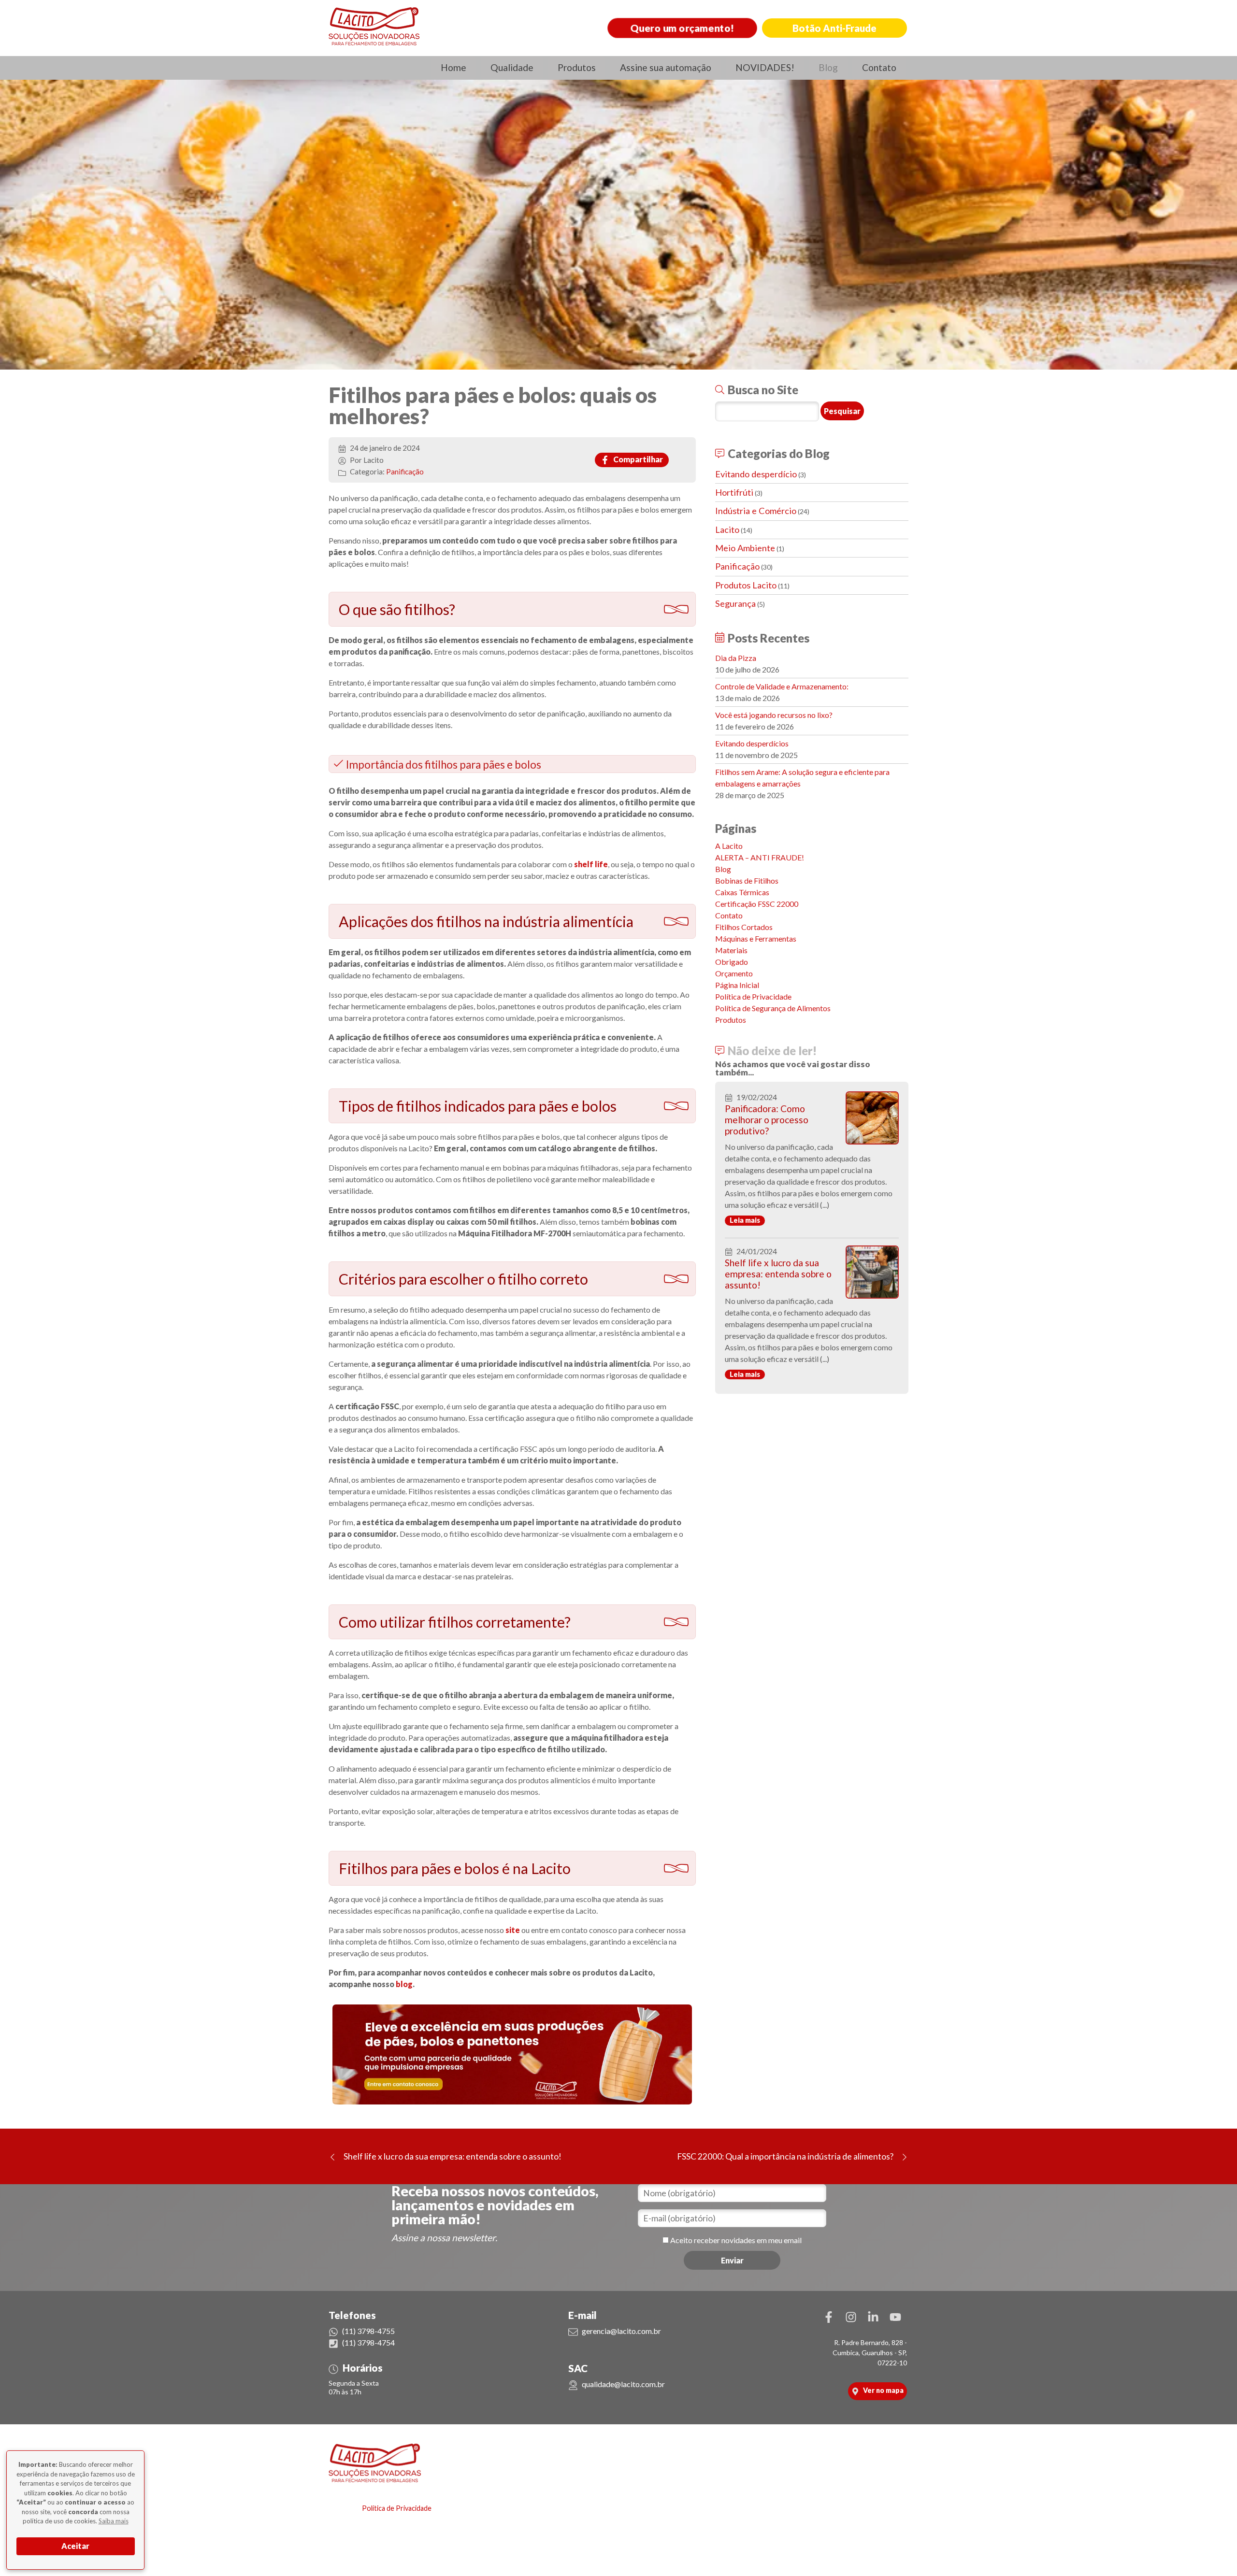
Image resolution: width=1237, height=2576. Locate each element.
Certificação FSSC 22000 (757, 904)
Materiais (731, 950)
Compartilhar (637, 459)
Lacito (727, 530)
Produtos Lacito (746, 585)
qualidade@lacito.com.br (623, 2384)
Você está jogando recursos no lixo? (774, 715)
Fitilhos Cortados (744, 927)
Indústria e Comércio (756, 511)
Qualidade (512, 67)
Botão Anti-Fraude (834, 28)
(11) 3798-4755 (368, 2331)
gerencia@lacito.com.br (621, 2331)
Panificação (405, 472)
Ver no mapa (883, 2390)
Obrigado (732, 962)
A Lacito (729, 846)
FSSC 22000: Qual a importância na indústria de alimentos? (785, 2156)
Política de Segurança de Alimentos (773, 1008)
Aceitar (75, 2546)
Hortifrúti (734, 492)
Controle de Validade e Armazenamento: (782, 686)
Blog (828, 67)
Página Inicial (737, 985)
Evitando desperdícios (752, 743)
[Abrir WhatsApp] (1213, 2552)
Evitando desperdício (756, 474)
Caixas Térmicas (742, 892)
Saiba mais (114, 2521)
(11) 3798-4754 (368, 2342)
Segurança (735, 603)
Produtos (577, 67)
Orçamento (734, 973)
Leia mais (745, 1220)
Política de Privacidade (753, 996)
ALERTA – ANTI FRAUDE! (760, 857)
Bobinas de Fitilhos (747, 880)
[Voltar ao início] (374, 27)
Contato (879, 67)
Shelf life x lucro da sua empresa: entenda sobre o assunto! (778, 1274)
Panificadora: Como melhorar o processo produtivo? (767, 1120)
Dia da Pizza (736, 658)
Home (453, 67)
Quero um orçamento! (683, 28)
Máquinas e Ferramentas (756, 938)
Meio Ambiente (745, 548)
